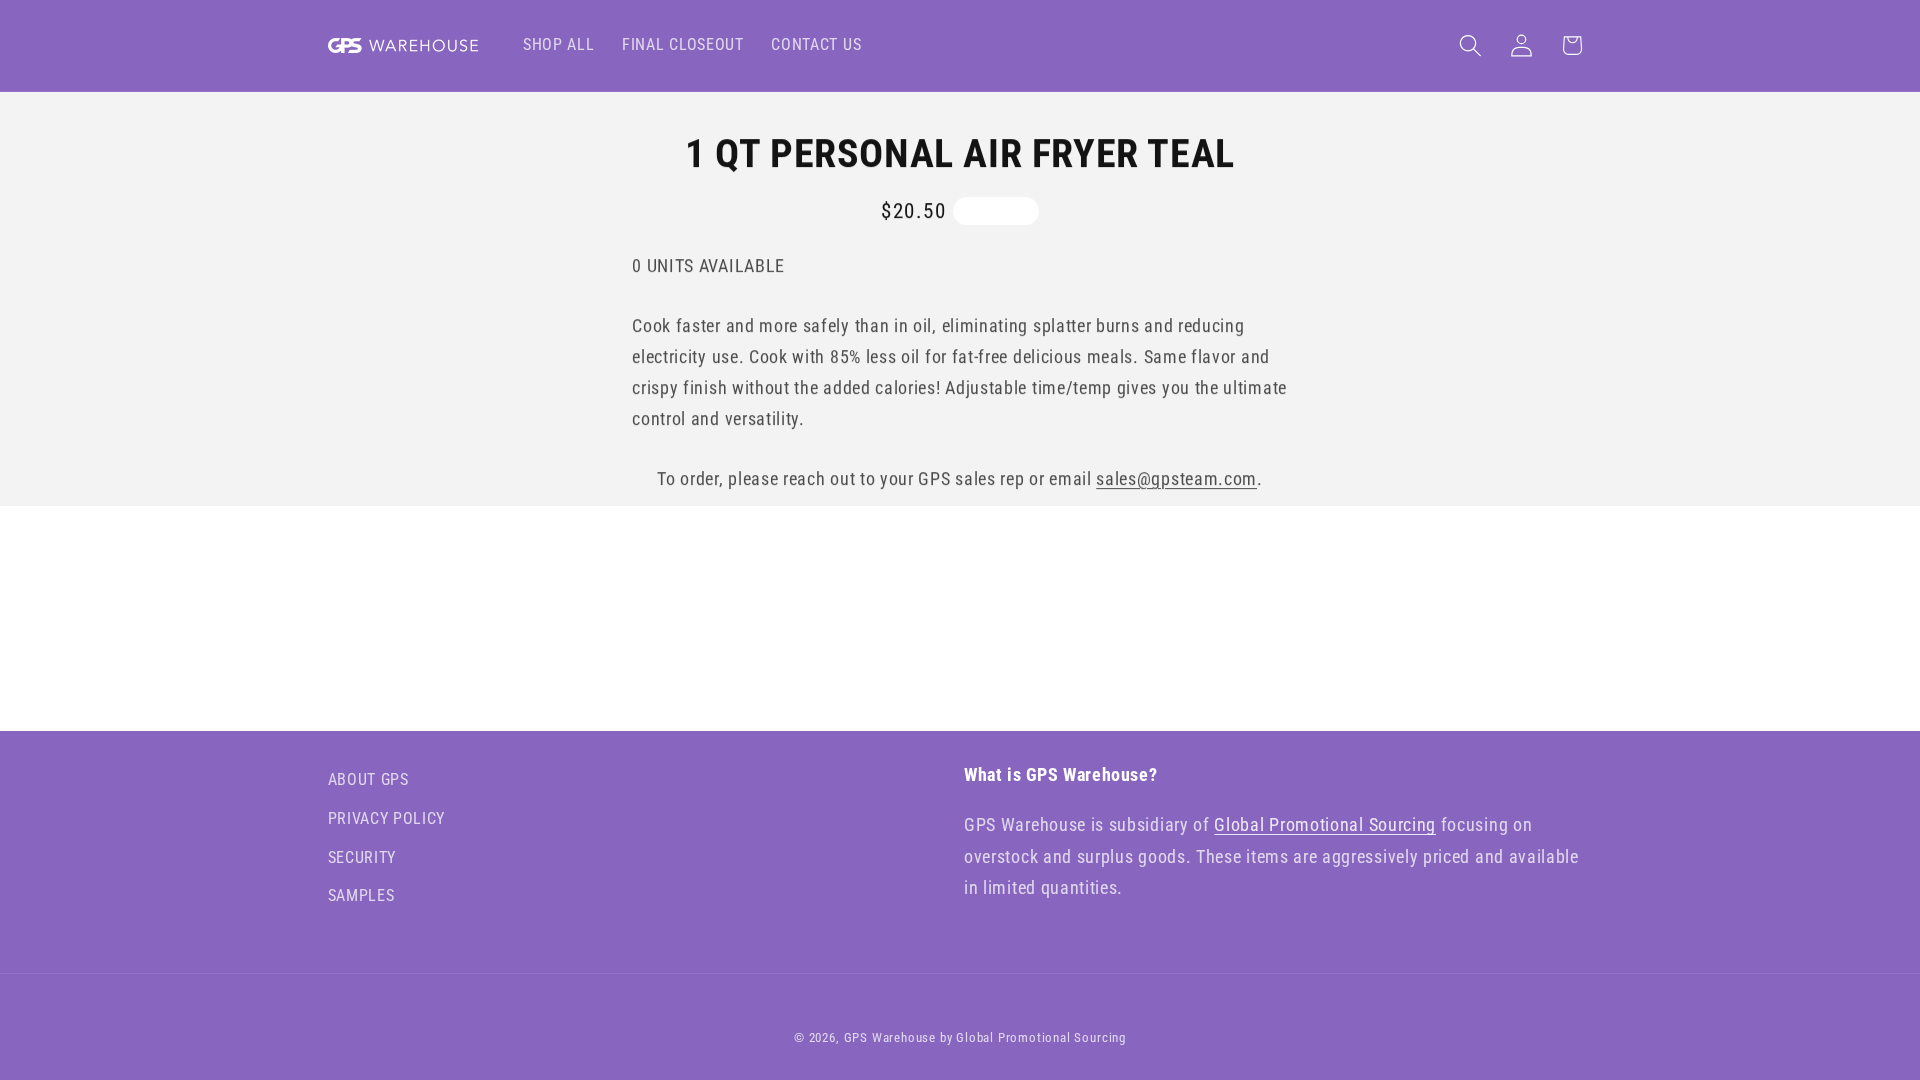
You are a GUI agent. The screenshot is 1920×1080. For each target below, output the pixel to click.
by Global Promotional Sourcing (1033, 1037)
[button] (1470, 45)
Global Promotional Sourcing (1325, 824)
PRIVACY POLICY (387, 818)
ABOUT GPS (368, 779)
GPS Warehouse (890, 1037)
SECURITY (362, 857)
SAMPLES (361, 895)
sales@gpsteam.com (1176, 478)
